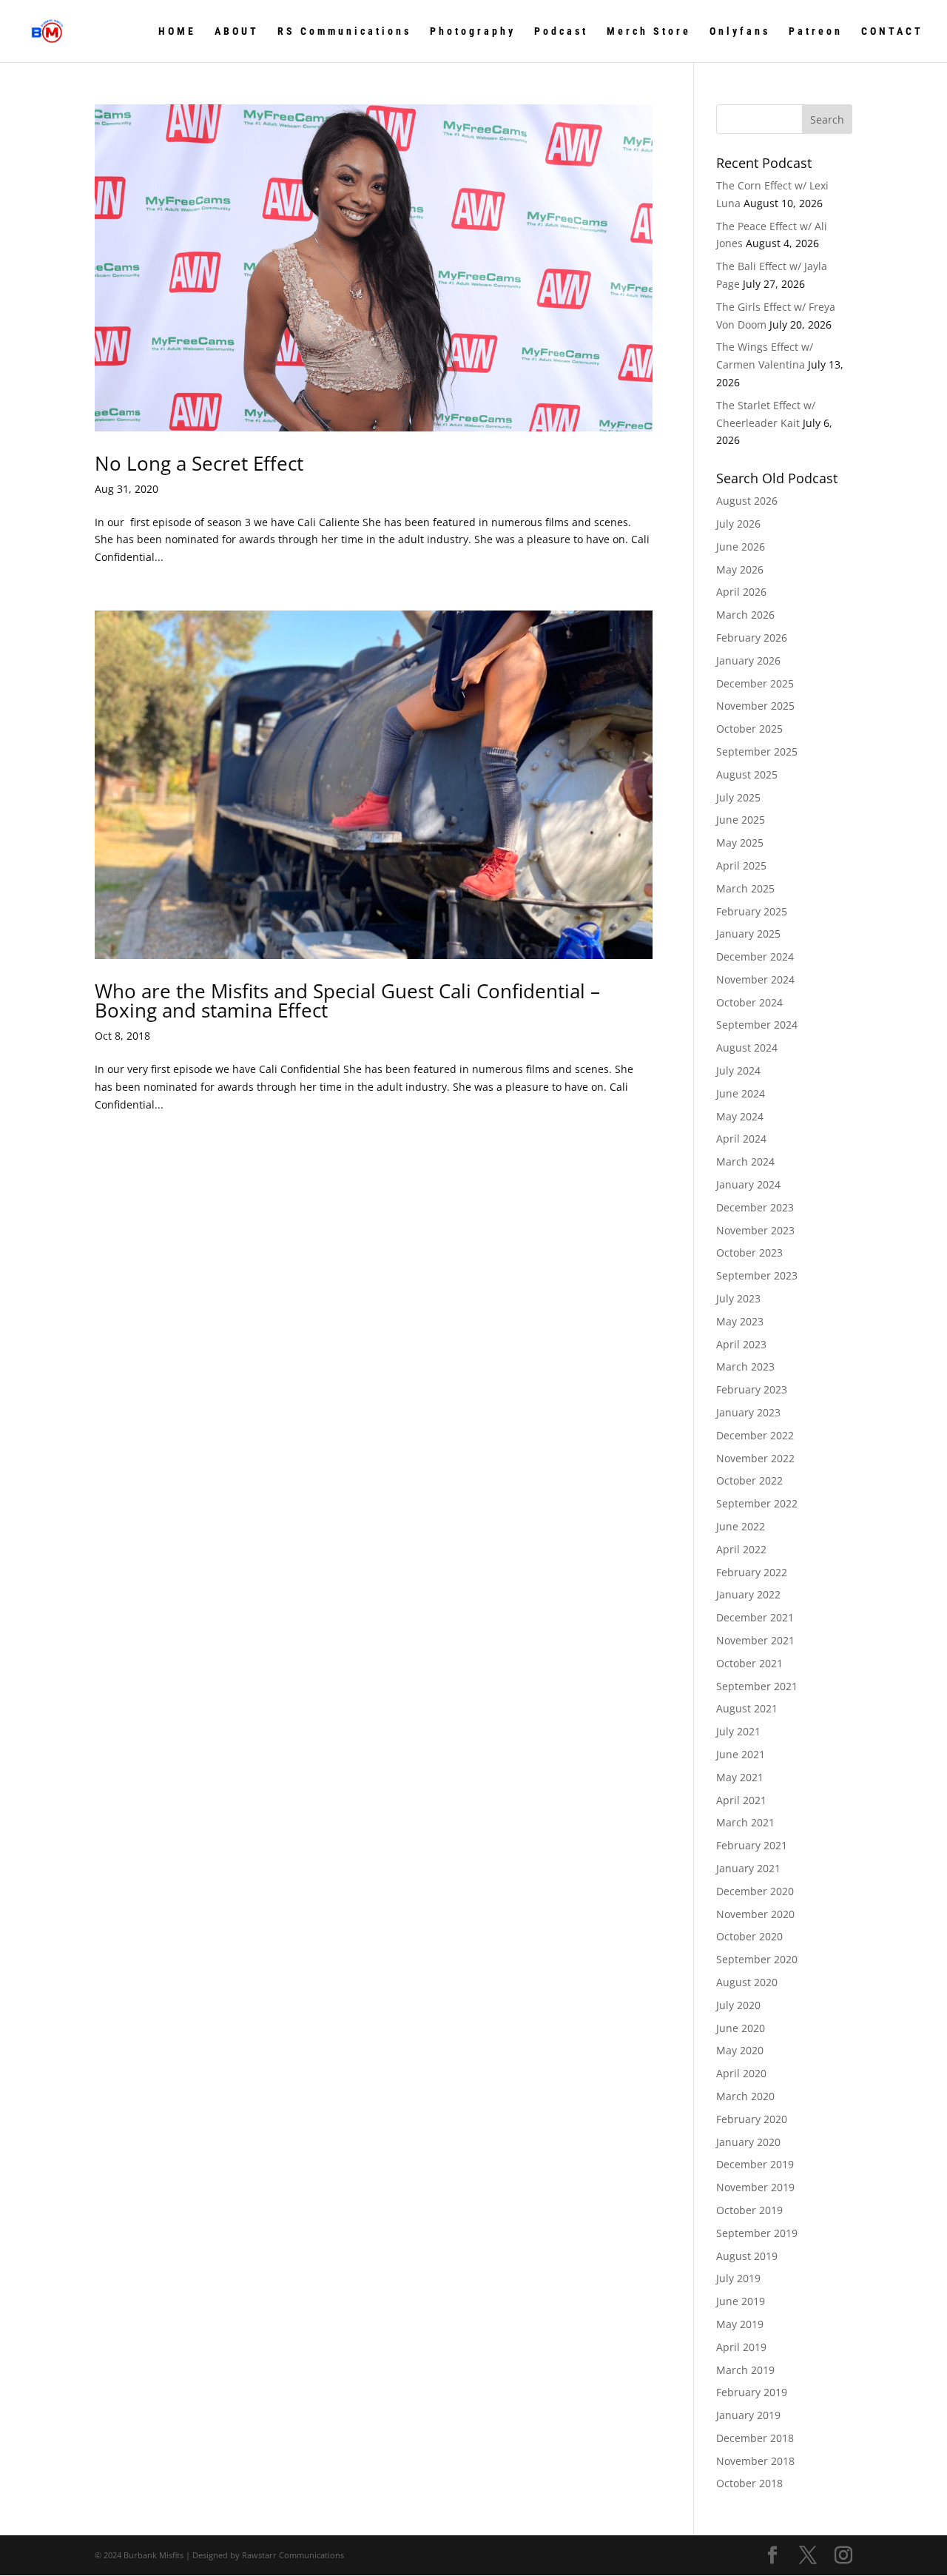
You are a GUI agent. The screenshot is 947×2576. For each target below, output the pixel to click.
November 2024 (755, 979)
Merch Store (649, 31)
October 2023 (749, 1252)
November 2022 (755, 1458)
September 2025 (757, 751)
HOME (177, 31)
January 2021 (748, 1868)
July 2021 (738, 1731)
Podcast (561, 31)
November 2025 (755, 706)
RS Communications (344, 31)
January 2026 (748, 660)
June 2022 (741, 1526)
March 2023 (745, 1366)
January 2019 (748, 2415)
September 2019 (757, 2233)
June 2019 (741, 2301)
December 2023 (755, 1207)
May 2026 (740, 569)
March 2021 (745, 1822)
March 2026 (745, 615)
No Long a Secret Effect (199, 463)
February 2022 (752, 1572)
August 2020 (747, 1982)
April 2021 (741, 1800)
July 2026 (738, 524)
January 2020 (748, 2142)
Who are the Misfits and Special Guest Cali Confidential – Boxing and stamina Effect (347, 1001)
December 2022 (755, 1435)
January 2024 (748, 1184)
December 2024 (755, 956)
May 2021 (740, 1777)
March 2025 (745, 888)
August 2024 (747, 1047)
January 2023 (748, 1412)
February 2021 (752, 1845)
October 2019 (749, 2210)
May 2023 (740, 1321)
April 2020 (741, 2073)
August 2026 (747, 501)
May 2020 (740, 2050)
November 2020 (755, 1914)
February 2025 (752, 911)
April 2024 (741, 1139)
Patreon (816, 31)
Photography (473, 31)
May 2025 (740, 843)
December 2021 (755, 1617)
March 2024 (745, 1161)
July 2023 (738, 1298)
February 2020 (752, 2119)
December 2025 (755, 683)
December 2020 (755, 1891)
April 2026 (741, 592)
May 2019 (740, 2324)
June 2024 (741, 1093)
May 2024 (740, 1116)
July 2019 (738, 2278)
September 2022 (757, 1503)
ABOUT (237, 31)
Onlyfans (740, 31)
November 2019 (755, 2187)
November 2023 (755, 1230)
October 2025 (749, 729)
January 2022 (748, 1594)
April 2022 (741, 1549)
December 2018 (755, 2438)
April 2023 (741, 1344)
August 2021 (747, 1708)
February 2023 (752, 1389)
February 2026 (752, 638)
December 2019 (755, 2164)
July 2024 (738, 1070)
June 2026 (741, 547)
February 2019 (752, 2392)
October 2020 (749, 1936)
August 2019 (747, 2256)
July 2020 (738, 2005)
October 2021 (749, 1663)
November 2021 (755, 1640)
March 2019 (745, 2370)
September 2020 (757, 1959)
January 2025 (748, 934)
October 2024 (749, 1002)
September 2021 (757, 1686)
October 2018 (749, 2483)
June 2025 (741, 820)
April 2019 (741, 2347)
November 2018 (755, 2461)
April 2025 (741, 865)
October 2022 (749, 1480)
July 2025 (738, 797)
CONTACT (892, 31)
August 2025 (747, 774)
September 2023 (757, 1275)
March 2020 (745, 2096)
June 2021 (741, 1754)
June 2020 (741, 2028)
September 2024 (757, 1025)
